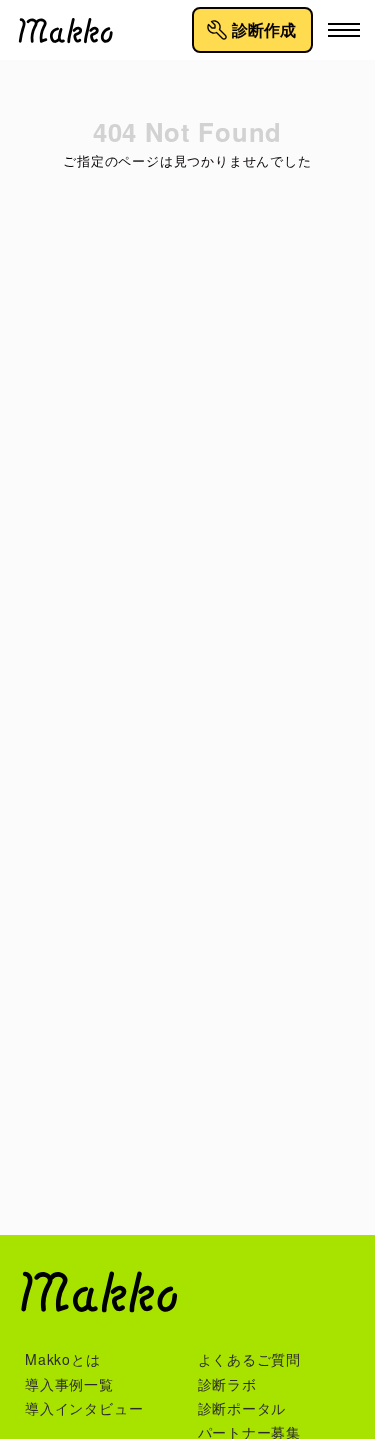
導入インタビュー (84, 1408)
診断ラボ (227, 1384)
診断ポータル (242, 1408)
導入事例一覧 (69, 1384)
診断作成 (264, 30)
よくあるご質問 (250, 1359)
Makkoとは (63, 1359)
